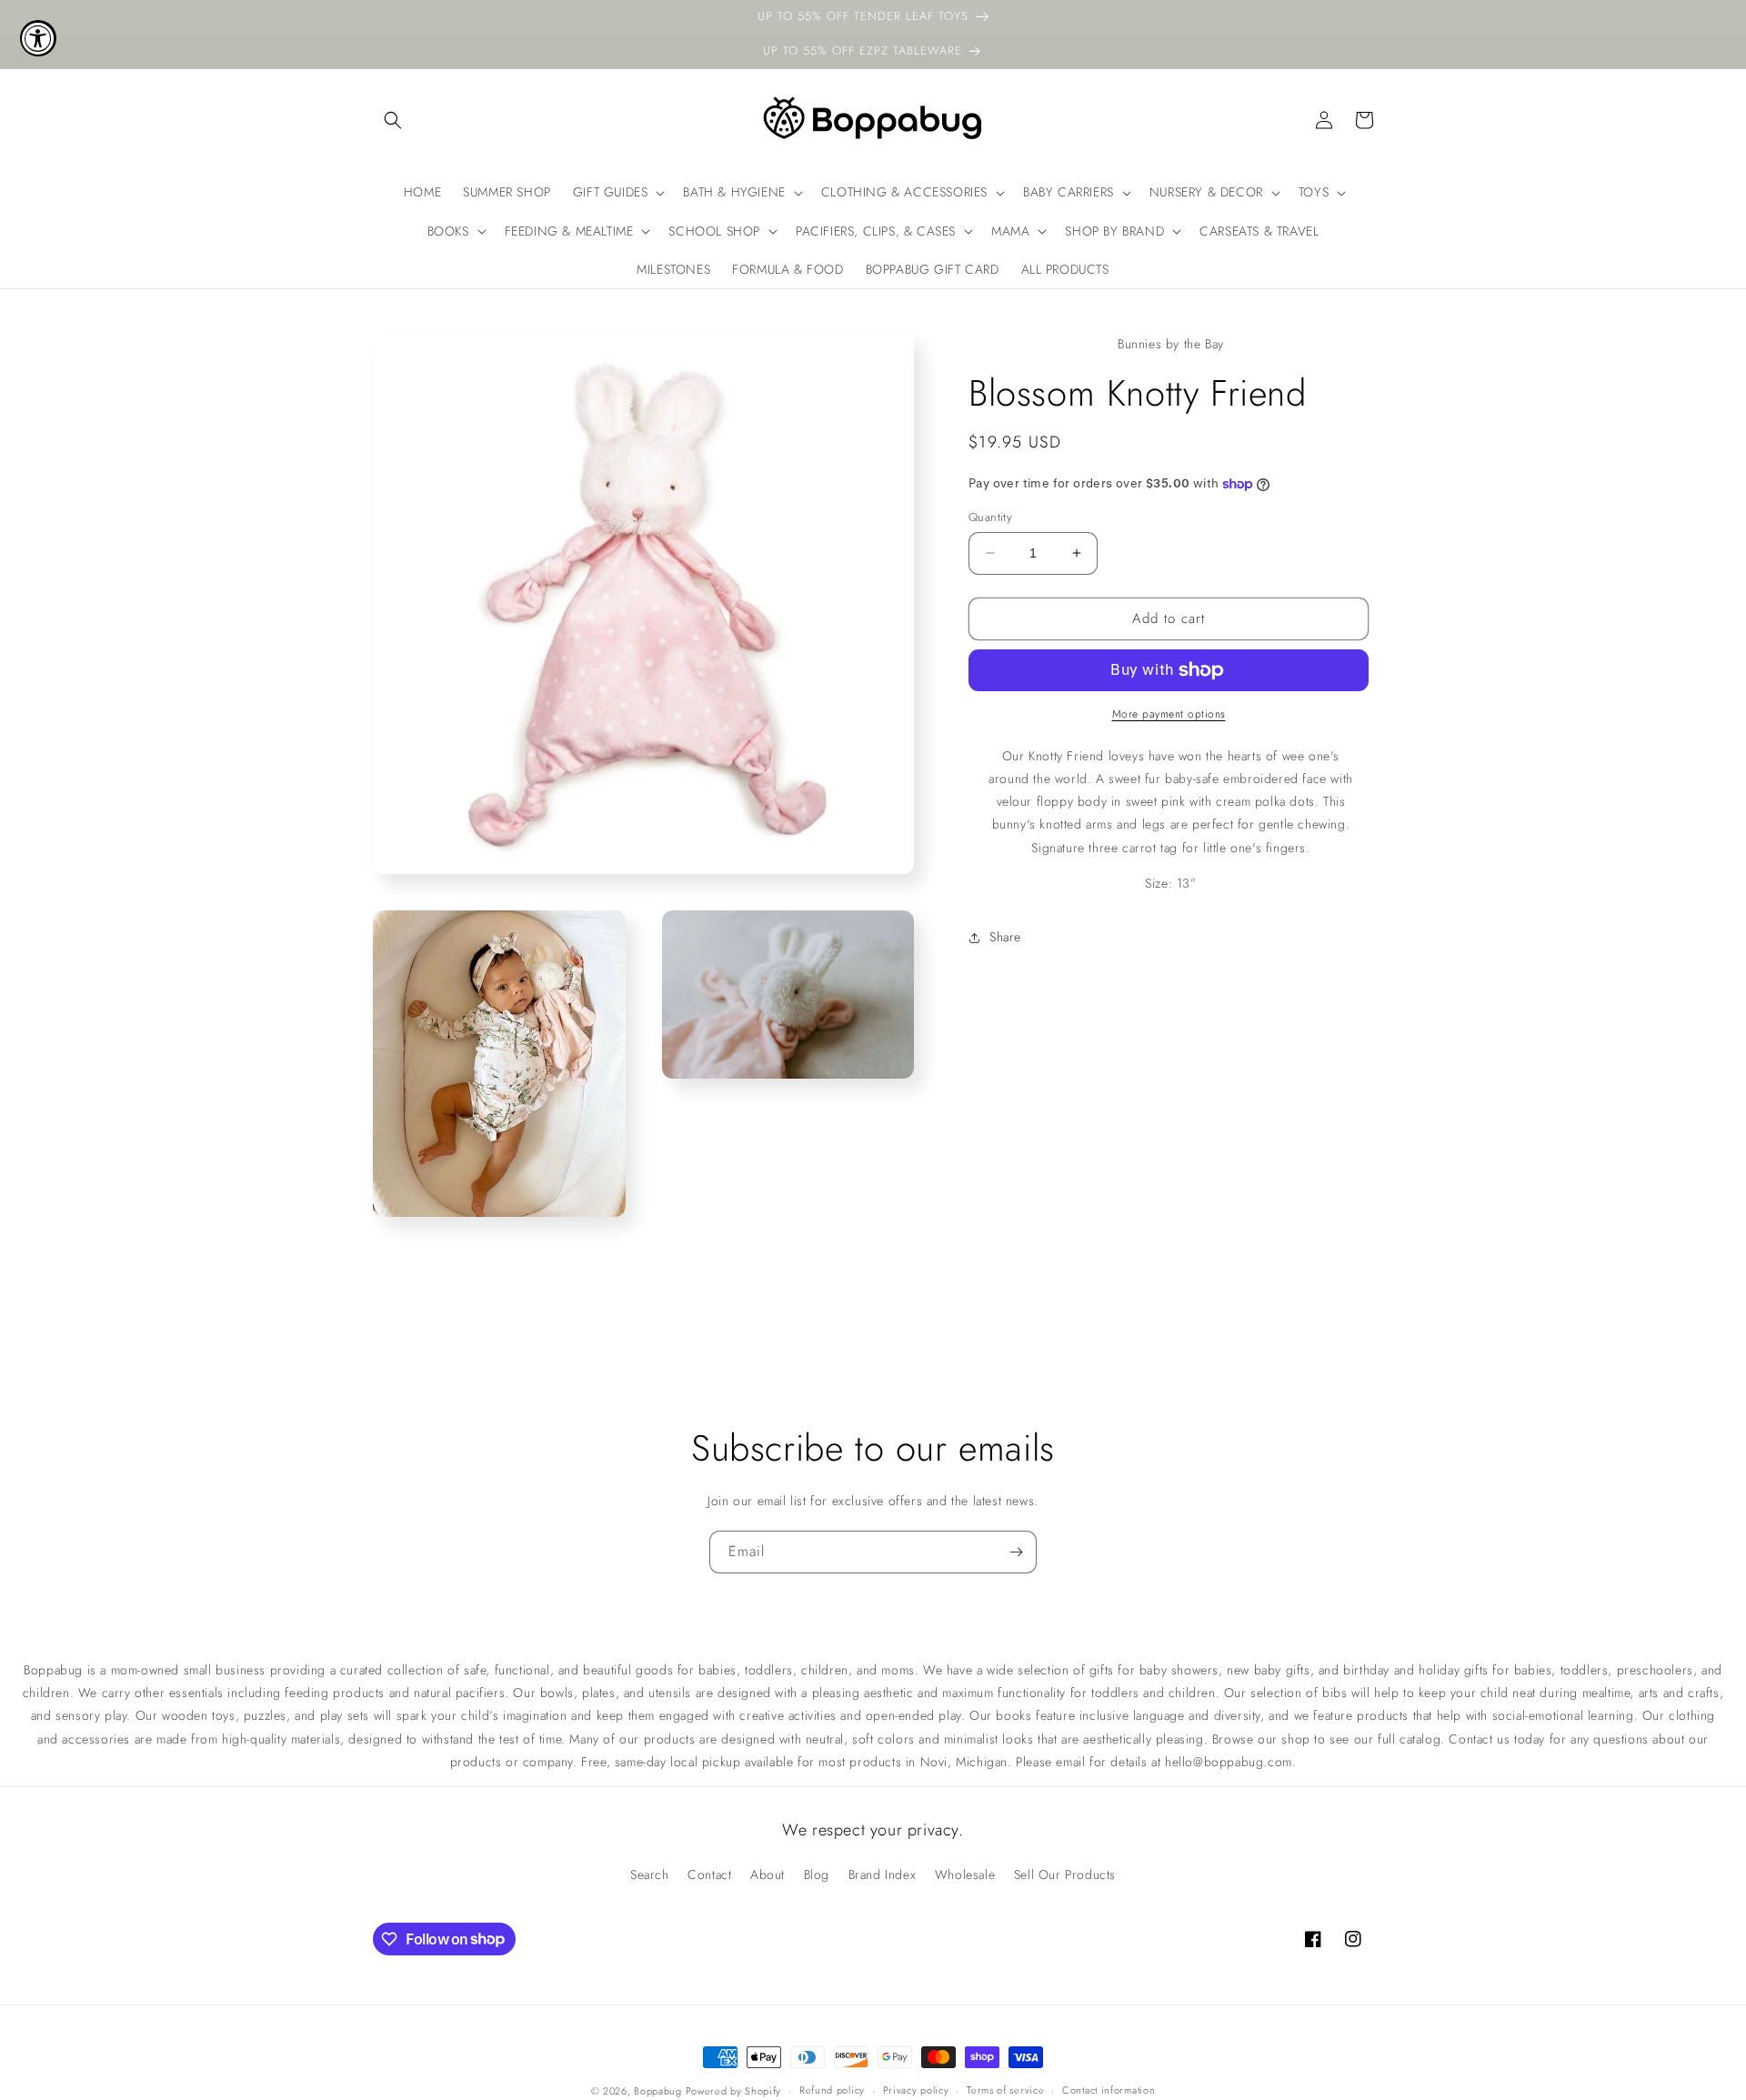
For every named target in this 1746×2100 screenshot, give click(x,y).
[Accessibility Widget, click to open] (38, 38)
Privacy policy (916, 2090)
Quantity (990, 517)
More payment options (1169, 714)
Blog (817, 1874)
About (768, 1874)
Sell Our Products (1065, 1874)
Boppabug (659, 2091)
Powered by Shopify (734, 2091)
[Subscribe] (1016, 1552)
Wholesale (965, 1874)
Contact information (1109, 2090)
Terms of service (1005, 2090)
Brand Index (883, 1874)
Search (650, 1874)
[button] (393, 120)
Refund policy (832, 2090)
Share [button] (1005, 937)
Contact (709, 1874)
